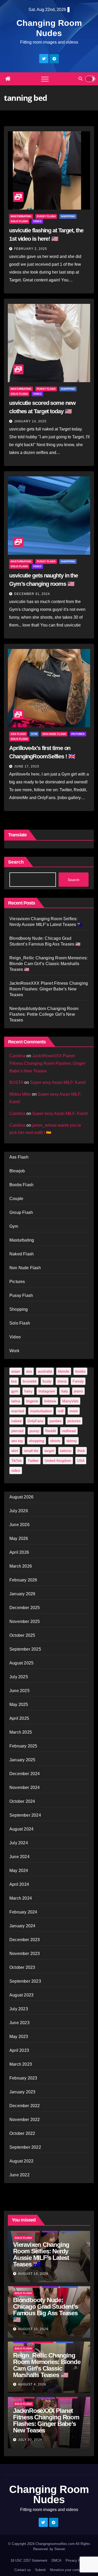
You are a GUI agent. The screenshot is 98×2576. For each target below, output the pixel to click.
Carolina (17, 1056)
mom (74, 1411)
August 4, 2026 (32, 2384)
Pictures (78, 734)
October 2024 (22, 1801)
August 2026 (21, 1497)
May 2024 (19, 1871)
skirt (15, 1451)
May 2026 (19, 1538)
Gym (34, 734)
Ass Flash (18, 734)
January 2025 (22, 1760)
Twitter (33, 1461)
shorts (55, 1441)
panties (55, 1421)
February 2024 (23, 1912)
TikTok (16, 1461)
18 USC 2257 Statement (29, 2560)
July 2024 (19, 1843)
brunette (30, 1381)
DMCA (56, 2560)
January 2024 (22, 1926)
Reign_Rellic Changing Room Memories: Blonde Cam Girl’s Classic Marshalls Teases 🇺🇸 (48, 964)
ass (29, 1371)
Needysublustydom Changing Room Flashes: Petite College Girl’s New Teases (44, 1014)
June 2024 (19, 1857)
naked (16, 1421)
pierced (17, 1431)
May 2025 (19, 1704)
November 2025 (25, 1621)
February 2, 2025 (31, 249)
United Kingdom (58, 1461)
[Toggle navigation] (45, 79)
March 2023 (21, 2064)
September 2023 (25, 1981)
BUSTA (16, 1082)
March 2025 (21, 1732)
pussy (34, 1431)
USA (81, 1461)
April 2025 (19, 1718)
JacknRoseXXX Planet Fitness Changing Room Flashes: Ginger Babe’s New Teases (49, 989)
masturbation (41, 1411)
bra (14, 1381)
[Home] (8, 79)
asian (16, 1371)
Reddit (51, 1431)
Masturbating (21, 216)
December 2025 (25, 1608)
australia (45, 1371)
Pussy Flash (46, 216)
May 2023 (19, 2037)
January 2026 (22, 1594)
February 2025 (23, 1746)
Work (14, 1351)
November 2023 (25, 1954)
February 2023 (23, 2078)
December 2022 (25, 2106)
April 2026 (19, 1552)
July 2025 (19, 1677)
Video (37, 221)
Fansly (78, 1381)
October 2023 (22, 1967)
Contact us (23, 2570)
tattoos (66, 1451)
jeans (78, 1391)
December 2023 (25, 1940)
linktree (50, 1401)
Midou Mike (20, 1094)
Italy (65, 1391)
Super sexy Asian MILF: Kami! (58, 1082)
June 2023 (19, 2023)
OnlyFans (35, 1421)
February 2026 (23, 1580)
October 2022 (22, 2133)
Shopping (68, 216)
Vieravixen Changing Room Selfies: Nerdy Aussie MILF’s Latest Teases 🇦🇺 (41, 2254)
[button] (80, 79)
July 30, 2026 (30, 2440)
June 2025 (19, 1691)
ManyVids (70, 1401)
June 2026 (19, 1525)
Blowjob (17, 1171)
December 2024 (25, 1774)
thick (81, 1451)
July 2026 (19, 1511)
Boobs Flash (21, 1185)
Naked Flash (22, 1254)
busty (47, 1381)
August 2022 (21, 2161)
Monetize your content (67, 2570)
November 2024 (25, 1788)
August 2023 (21, 1995)
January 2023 (22, 2092)
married (18, 1411)
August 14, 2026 (33, 2274)
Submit (40, 2570)
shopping (37, 1441)
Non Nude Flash (54, 734)
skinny (72, 1441)
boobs (80, 1371)
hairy (28, 1391)
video (16, 1470)
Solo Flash (19, 221)
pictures (74, 1421)
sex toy (17, 1441)
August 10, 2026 (33, 2329)
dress (62, 1381)
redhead (69, 1431)
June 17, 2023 (27, 766)
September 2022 (25, 2147)
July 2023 (19, 2009)
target (49, 1451)
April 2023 (19, 2050)
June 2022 (19, 2175)
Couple (16, 1199)
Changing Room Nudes (49, 2494)
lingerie (32, 1401)
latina (16, 1401)
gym (15, 1391)
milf (61, 1411)
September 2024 (25, 1815)
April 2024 (19, 1884)
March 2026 (21, 1566)
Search (16, 862)
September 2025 (25, 1649)
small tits (31, 1451)
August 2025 (21, 1663)
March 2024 (21, 1898)
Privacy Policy (77, 2560)
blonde (64, 1371)
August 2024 (21, 1829)
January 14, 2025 (30, 421)
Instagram (47, 1391)
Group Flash (21, 1212)
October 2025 (22, 1635)
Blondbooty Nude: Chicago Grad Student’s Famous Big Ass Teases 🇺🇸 (45, 2310)
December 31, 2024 (32, 594)
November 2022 (25, 2120)
